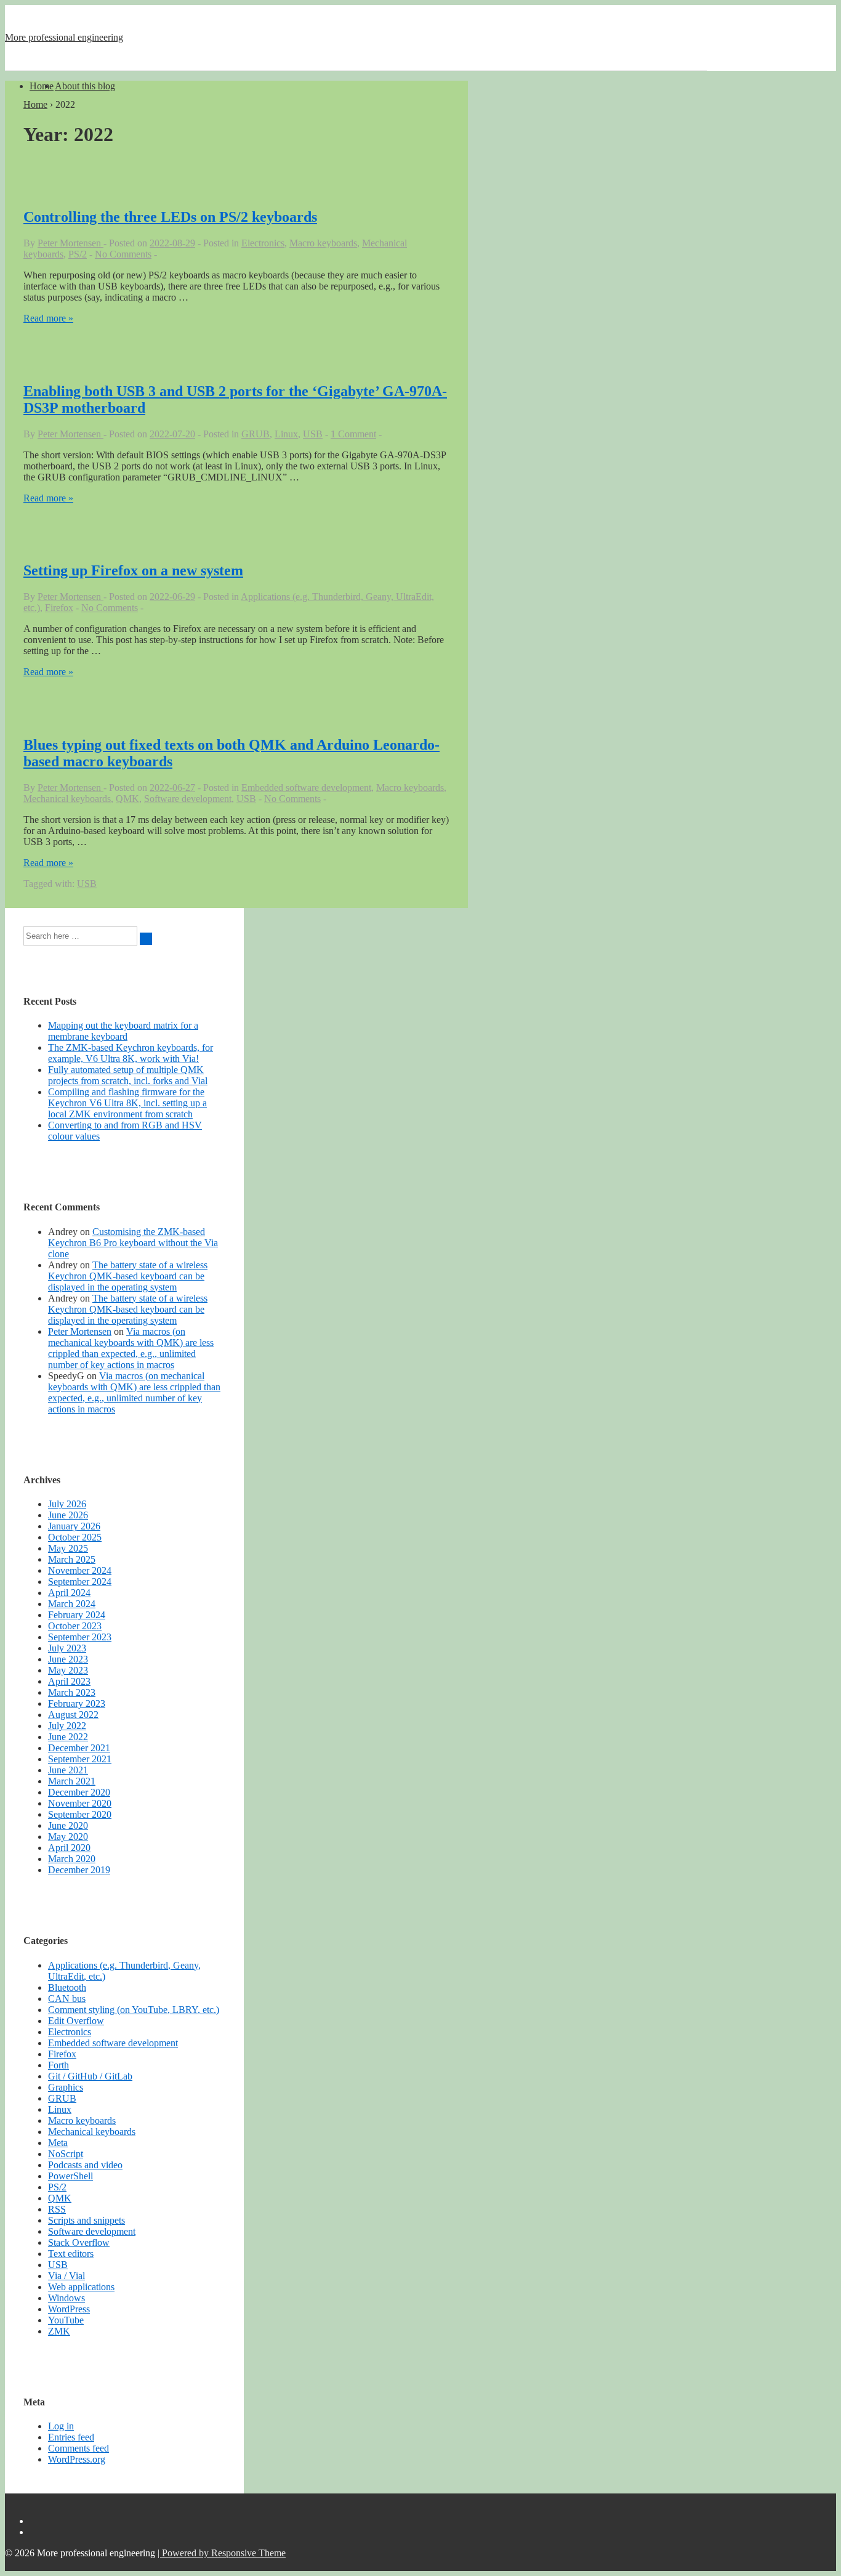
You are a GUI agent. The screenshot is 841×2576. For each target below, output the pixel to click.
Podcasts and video (85, 2165)
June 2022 (68, 1737)
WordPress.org (77, 2459)
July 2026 (67, 1504)
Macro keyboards (323, 243)
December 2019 (79, 1870)
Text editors (71, 2254)
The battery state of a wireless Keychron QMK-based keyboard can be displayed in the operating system (128, 1276)
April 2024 (69, 1593)
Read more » (48, 318)
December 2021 (79, 1748)
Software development (188, 799)
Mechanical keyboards (67, 799)
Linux (286, 434)
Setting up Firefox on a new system (133, 570)
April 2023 (69, 1681)
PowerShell (70, 2176)
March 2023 (72, 1692)
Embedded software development (306, 788)
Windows (66, 2298)
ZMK (59, 2331)
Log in (61, 2426)
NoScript (66, 2154)
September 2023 (80, 1637)
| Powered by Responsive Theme (222, 2553)
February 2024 (77, 1615)
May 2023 (68, 1670)
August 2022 (73, 1715)
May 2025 (68, 1548)
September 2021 (80, 1759)
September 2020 (80, 1814)
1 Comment (353, 434)
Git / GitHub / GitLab (90, 2076)
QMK (127, 799)
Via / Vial (66, 2276)
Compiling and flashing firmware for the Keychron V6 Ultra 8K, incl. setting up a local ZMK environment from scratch (127, 1103)
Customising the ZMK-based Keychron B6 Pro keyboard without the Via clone (133, 1243)
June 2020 (68, 1825)
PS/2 (78, 254)
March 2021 (72, 1781)
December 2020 (79, 1792)
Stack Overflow (79, 2242)
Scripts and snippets (87, 2220)
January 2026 (74, 1526)
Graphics (66, 2087)
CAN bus (67, 1999)
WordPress (69, 2309)
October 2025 (75, 1537)
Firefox (59, 608)
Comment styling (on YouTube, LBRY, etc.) (134, 2010)
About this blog (85, 86)
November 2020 (80, 1803)
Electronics (263, 243)
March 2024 (72, 1604)
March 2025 (72, 1559)
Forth (58, 2065)
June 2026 (68, 1515)
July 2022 (67, 1726)
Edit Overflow (76, 2021)
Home (42, 86)
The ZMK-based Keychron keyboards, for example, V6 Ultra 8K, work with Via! (131, 1053)
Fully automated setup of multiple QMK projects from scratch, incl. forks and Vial (128, 1075)
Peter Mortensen (80, 1331)
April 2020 (69, 1848)
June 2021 (68, 1770)
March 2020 (72, 1859)
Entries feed (71, 2437)
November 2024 (80, 1570)
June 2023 (68, 1659)
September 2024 (80, 1582)
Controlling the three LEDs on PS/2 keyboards (170, 217)
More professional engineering (64, 37)
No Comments (123, 254)
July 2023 (67, 1648)
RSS (57, 2209)
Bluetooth (67, 1987)
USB (313, 434)
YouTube (66, 2320)
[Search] (146, 939)
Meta (58, 2143)
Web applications (81, 2287)
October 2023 (75, 1626)
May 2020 (68, 1837)
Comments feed (78, 2448)
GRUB (256, 434)
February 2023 (77, 1703)
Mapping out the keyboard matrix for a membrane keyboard (123, 1031)
